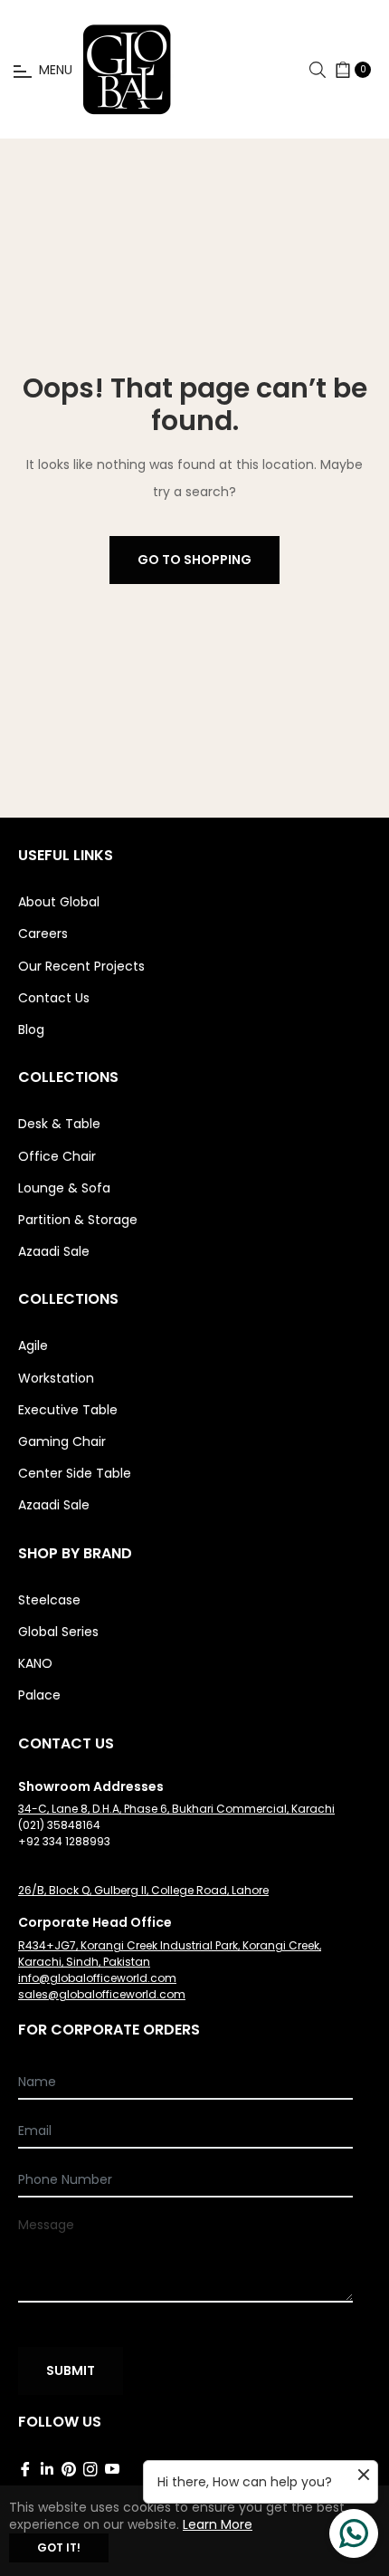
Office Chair (57, 1156)
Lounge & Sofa (64, 1188)
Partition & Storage (78, 1220)
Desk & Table (59, 1124)
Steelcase (49, 1600)
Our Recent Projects (81, 966)
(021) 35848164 (59, 1825)
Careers (43, 934)
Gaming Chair (62, 1441)
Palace (39, 1695)
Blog (31, 1029)
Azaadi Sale (54, 1251)
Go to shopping (194, 560)
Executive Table (68, 1410)
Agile (33, 1345)
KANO (35, 1663)
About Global (59, 902)
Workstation (56, 1378)
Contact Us (54, 998)
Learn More (218, 2524)
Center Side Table (75, 1473)
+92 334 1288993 (64, 1841)
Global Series (58, 1632)
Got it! (59, 2547)
